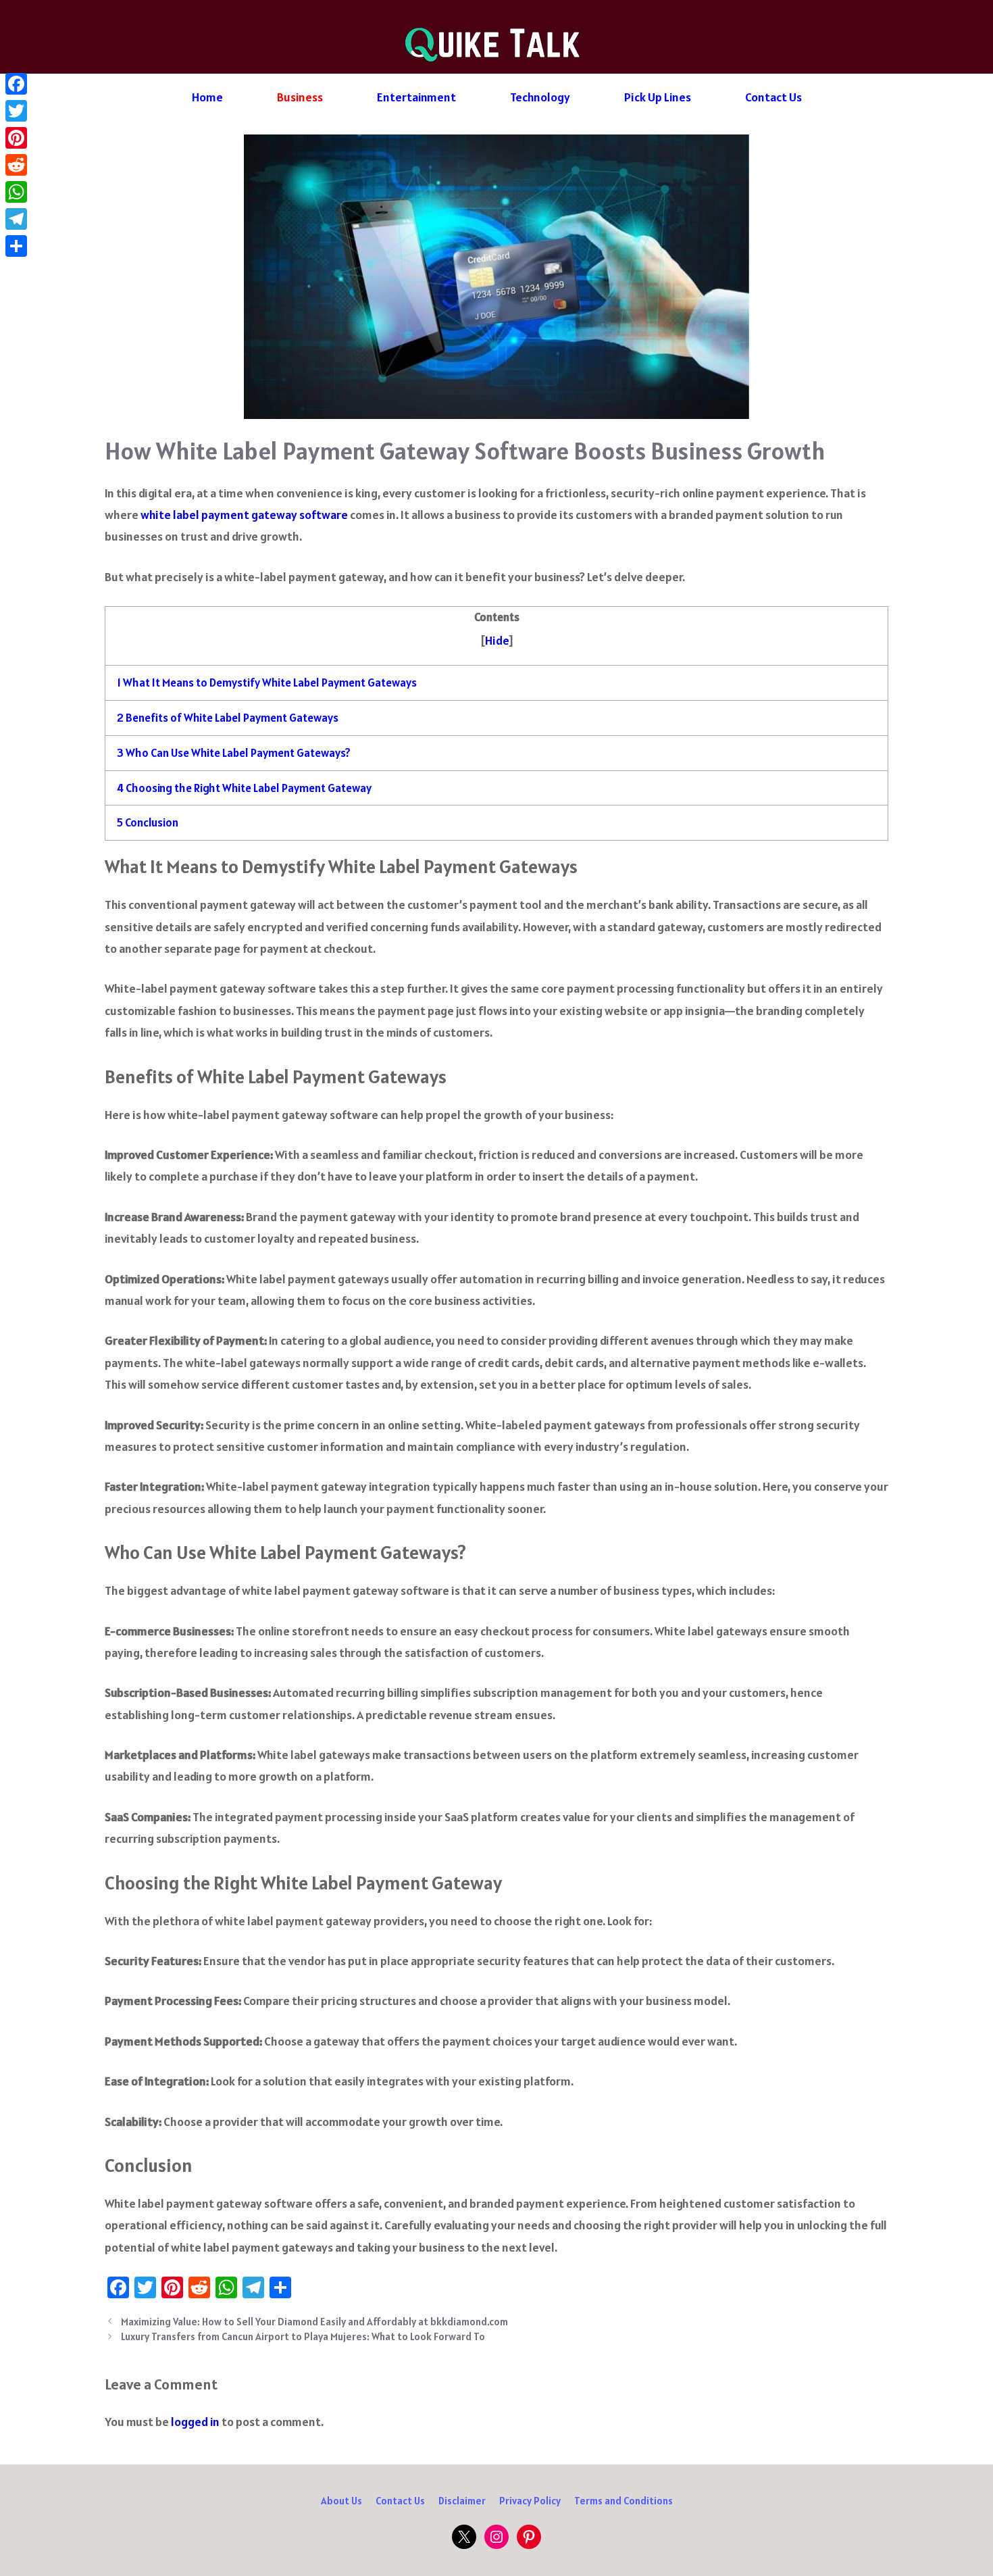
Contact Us (773, 97)
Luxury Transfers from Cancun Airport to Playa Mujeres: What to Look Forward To (303, 2336)
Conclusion (148, 822)
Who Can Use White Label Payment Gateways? (234, 753)
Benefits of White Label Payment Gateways (228, 718)
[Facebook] (16, 84)
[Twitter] (16, 111)
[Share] (16, 246)
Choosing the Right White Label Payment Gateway (244, 788)
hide (497, 640)
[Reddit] (16, 165)
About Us (341, 2501)
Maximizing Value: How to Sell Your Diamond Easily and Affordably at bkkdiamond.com (314, 2322)
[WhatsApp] (16, 192)
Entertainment (416, 97)
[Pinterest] (16, 138)
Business (300, 97)
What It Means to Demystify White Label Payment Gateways (267, 683)
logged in (195, 2422)
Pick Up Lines (658, 97)
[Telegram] (16, 219)
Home (207, 97)
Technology (540, 97)
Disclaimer (462, 2501)
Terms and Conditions (623, 2501)
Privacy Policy (530, 2501)
